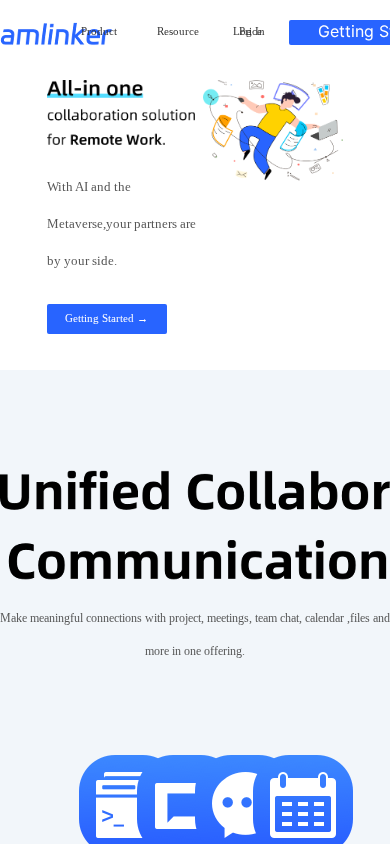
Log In (249, 31)
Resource (178, 31)
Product (99, 31)
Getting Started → (106, 318)
